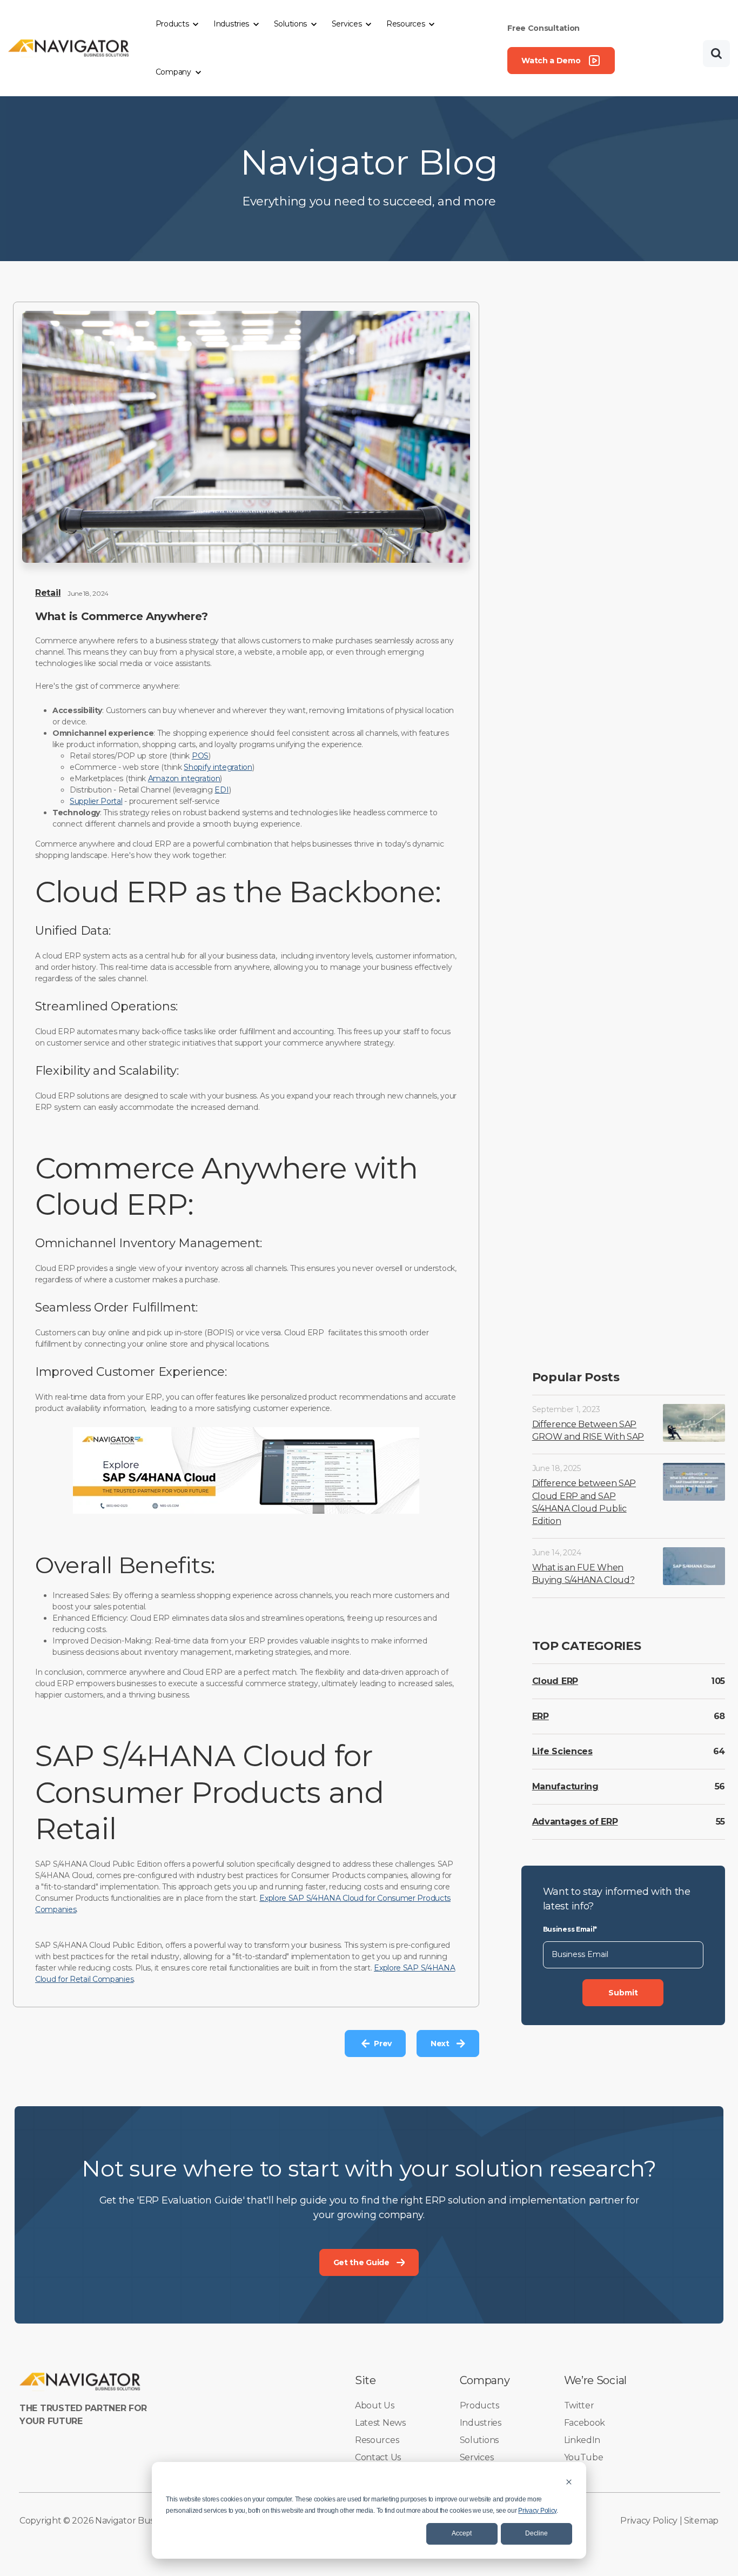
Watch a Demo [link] (551, 61)
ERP (541, 1716)
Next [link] (440, 2044)
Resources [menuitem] (377, 2440)
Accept (462, 2533)
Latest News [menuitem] (380, 2423)
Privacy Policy (537, 2511)
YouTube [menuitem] (584, 2457)
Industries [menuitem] (481, 2423)
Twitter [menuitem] (579, 2405)
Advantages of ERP (575, 1821)
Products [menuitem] (479, 2405)
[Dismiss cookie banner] (569, 2482)
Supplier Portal (96, 801)
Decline (536, 2533)
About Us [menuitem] (375, 2405)
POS (200, 756)
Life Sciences (562, 1751)
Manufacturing (565, 1786)
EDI (222, 790)
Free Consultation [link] (544, 28)
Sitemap (701, 2521)
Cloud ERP (555, 1680)
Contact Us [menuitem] (378, 2457)
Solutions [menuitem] (479, 2440)
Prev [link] (383, 2044)
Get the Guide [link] (361, 2262)
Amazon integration (184, 778)
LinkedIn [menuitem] (582, 2440)
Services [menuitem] (477, 2457)
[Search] (716, 54)
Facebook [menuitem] (585, 2423)
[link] (69, 47)
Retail (48, 593)
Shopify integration (218, 767)
